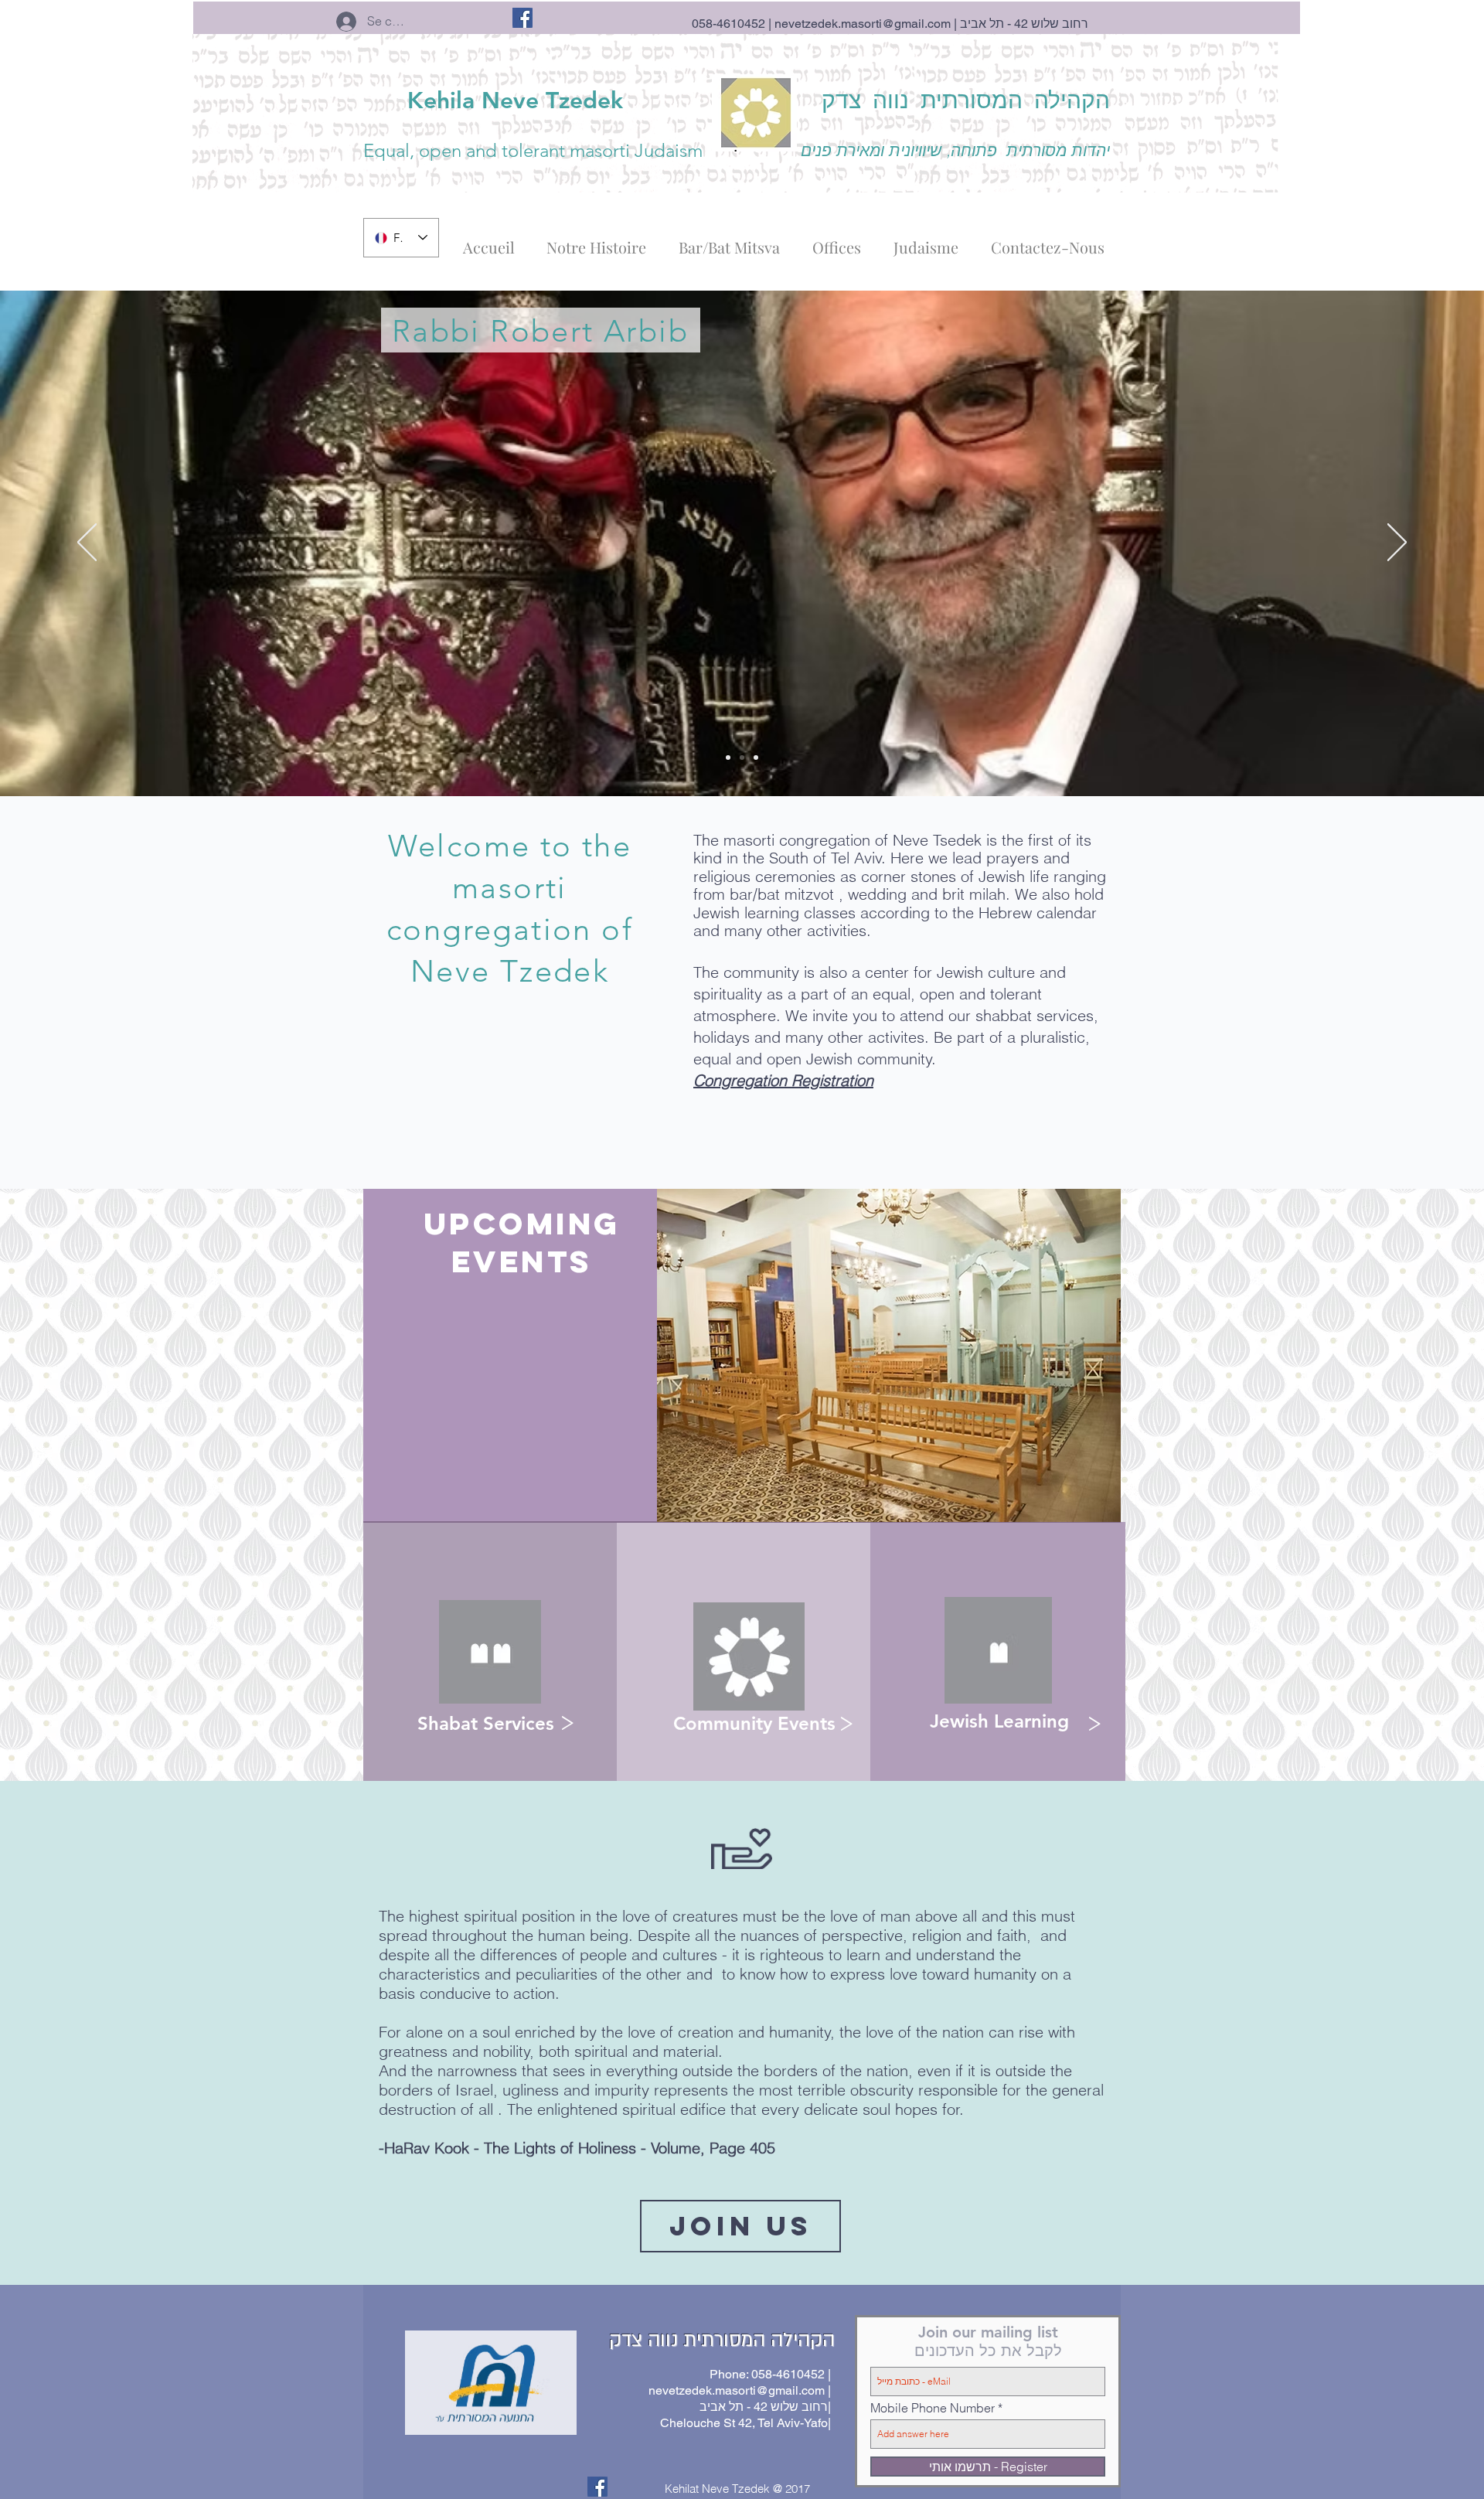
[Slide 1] (728, 758)
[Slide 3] (742, 758)
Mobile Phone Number (933, 2408)
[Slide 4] (756, 758)
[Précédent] (87, 543)
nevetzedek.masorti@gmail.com (863, 24)
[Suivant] (1397, 543)
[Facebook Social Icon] (522, 18)
